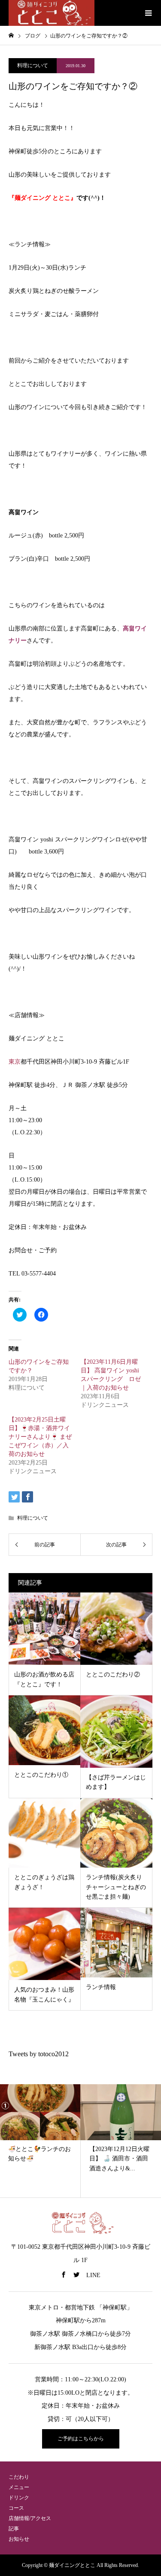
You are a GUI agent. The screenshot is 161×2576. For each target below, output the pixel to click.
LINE (93, 2275)
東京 (15, 1062)
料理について (33, 65)
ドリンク (19, 2498)
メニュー (19, 2487)
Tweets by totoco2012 (39, 2054)
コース (16, 2508)
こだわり (19, 2477)
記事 (14, 2529)
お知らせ (19, 2539)
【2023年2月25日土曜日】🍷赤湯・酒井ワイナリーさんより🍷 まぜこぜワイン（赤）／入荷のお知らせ (40, 1437)
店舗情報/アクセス (30, 2518)
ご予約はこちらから (81, 2439)
